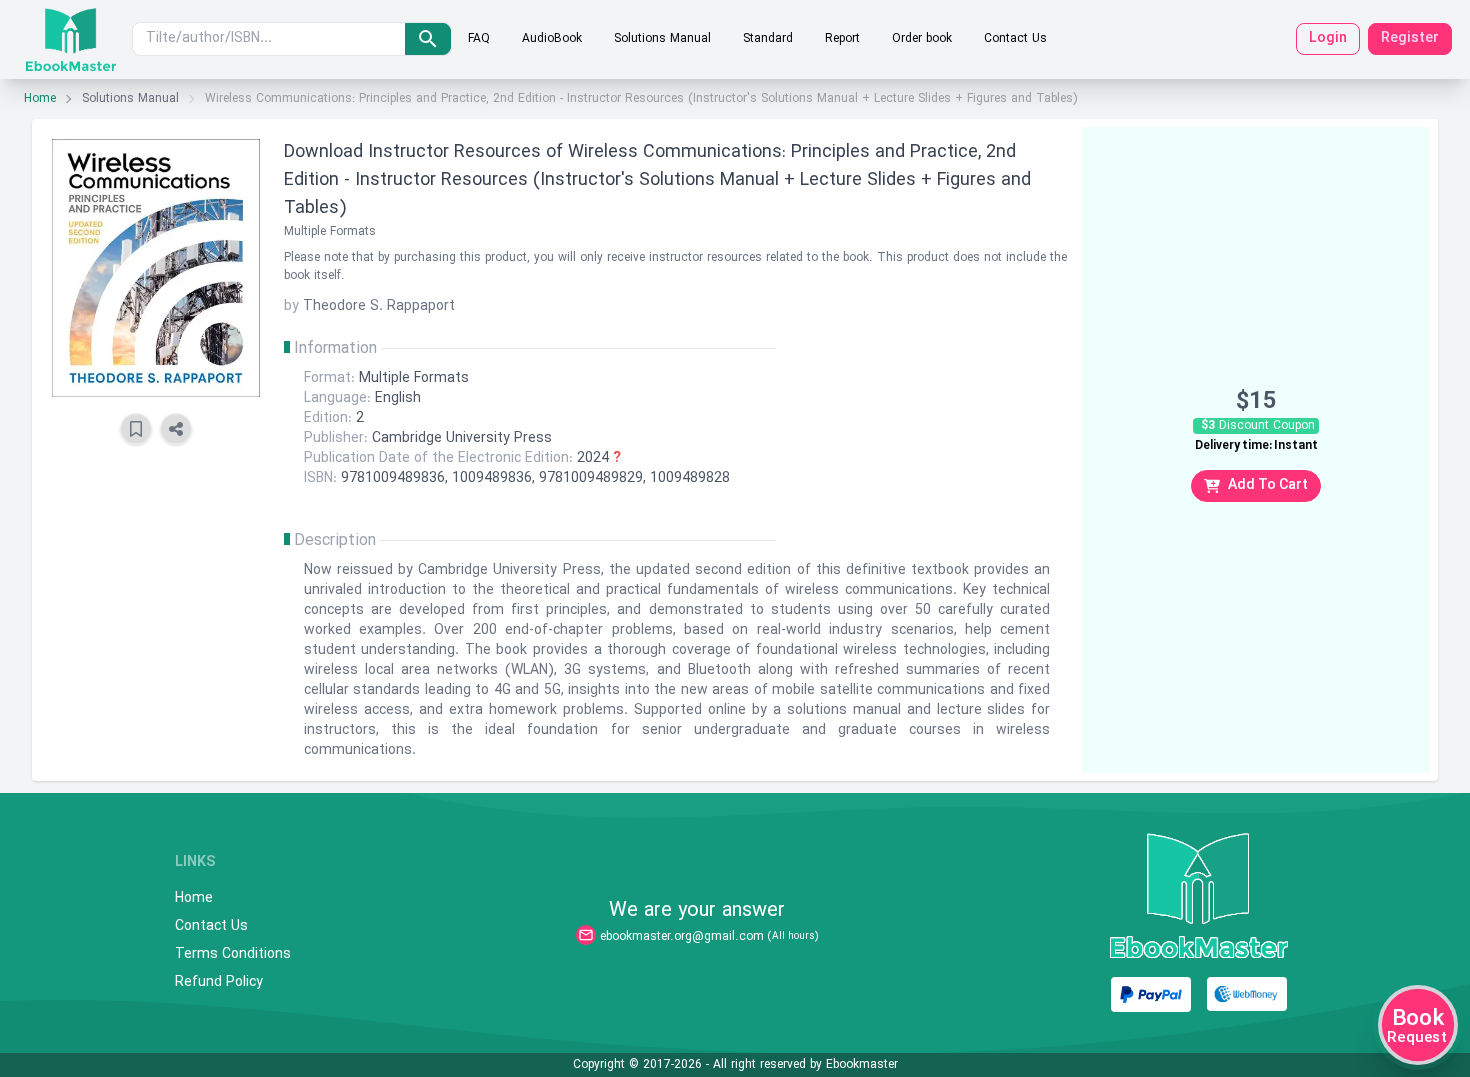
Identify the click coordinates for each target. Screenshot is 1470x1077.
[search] (428, 39)
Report (842, 39)
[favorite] (136, 429)
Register (1410, 38)
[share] (176, 429)
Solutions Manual (662, 39)
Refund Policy (219, 983)
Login (1328, 38)
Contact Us (1015, 39)
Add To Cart (1268, 485)
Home (40, 99)
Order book (922, 39)
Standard (768, 39)
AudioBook (552, 39)
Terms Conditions (233, 955)
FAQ (479, 39)
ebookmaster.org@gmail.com (682, 937)
